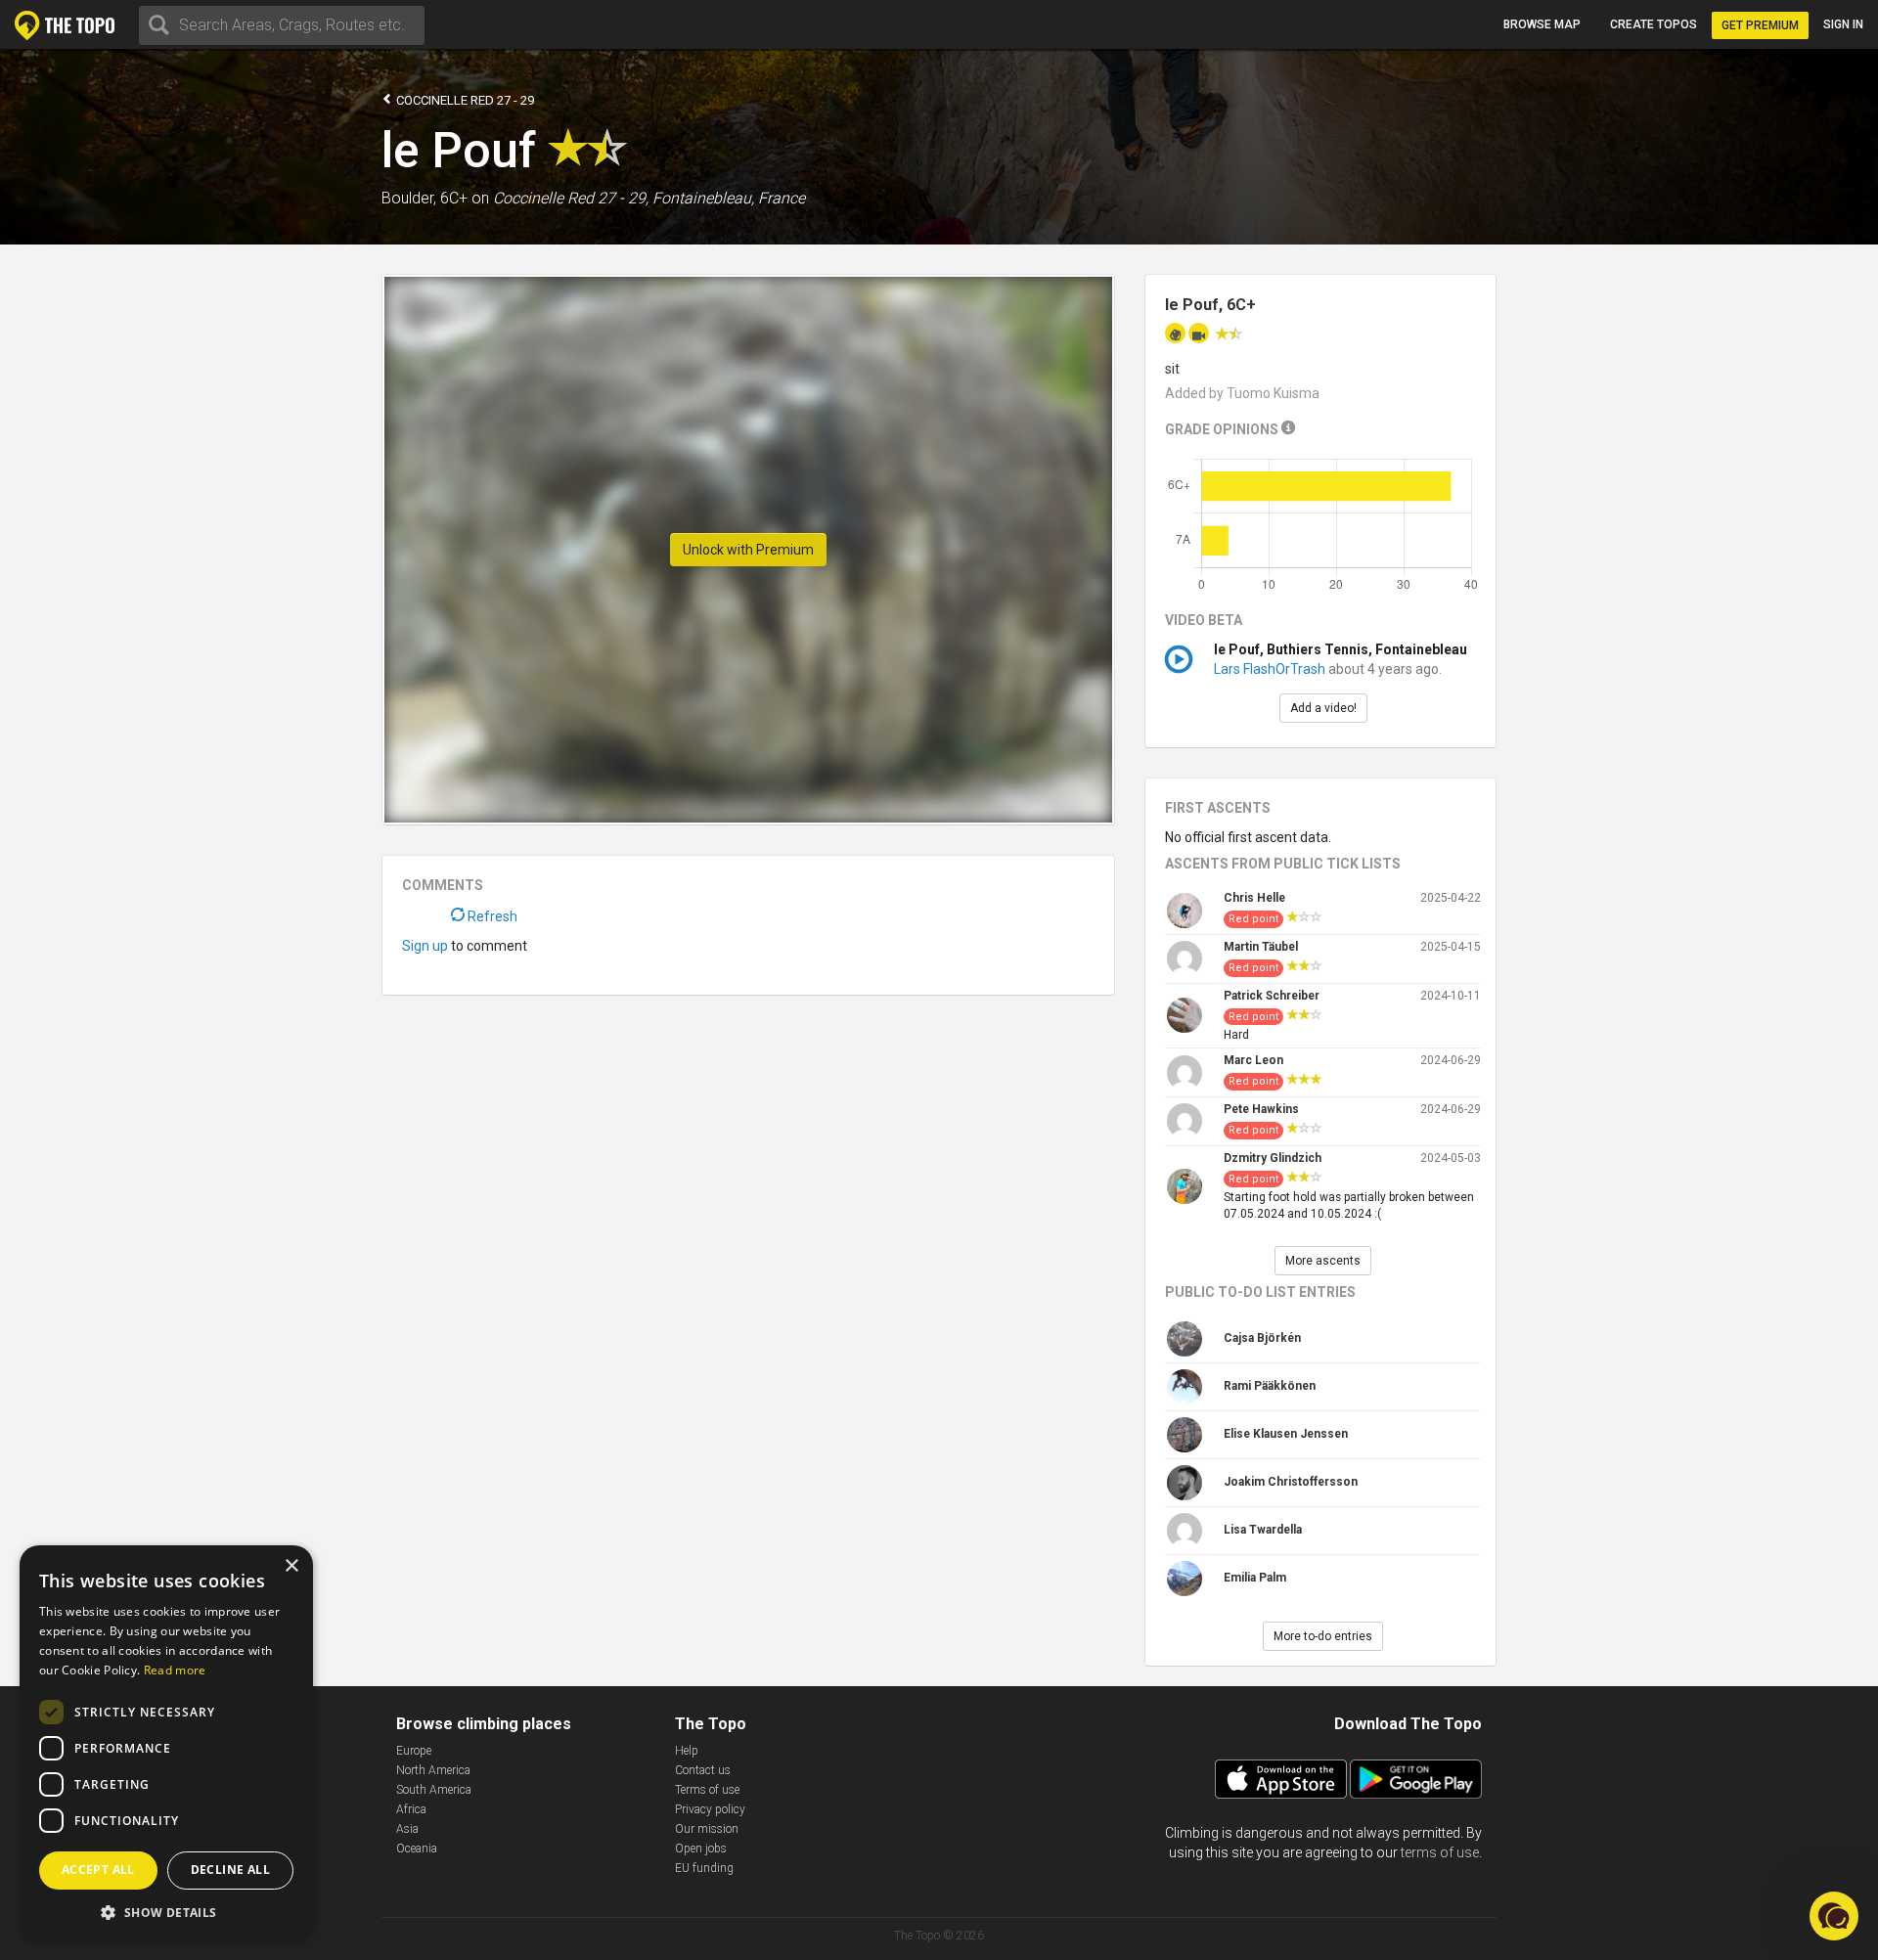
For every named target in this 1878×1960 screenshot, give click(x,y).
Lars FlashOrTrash (1271, 669)
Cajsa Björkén (1262, 1338)
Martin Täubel (1261, 947)
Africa (411, 1809)
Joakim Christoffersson (1291, 1482)
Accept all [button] (98, 1870)
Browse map (1542, 24)
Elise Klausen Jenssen (1286, 1434)
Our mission (707, 1829)
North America (433, 1770)
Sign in (1843, 24)
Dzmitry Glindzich (1273, 1158)
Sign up (425, 946)
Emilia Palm (1255, 1578)
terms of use (1440, 1852)
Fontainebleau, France (729, 198)
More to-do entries (1323, 1636)
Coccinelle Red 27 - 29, (571, 198)
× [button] (291, 1566)
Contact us (703, 1770)
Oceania (417, 1849)
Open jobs (701, 1849)
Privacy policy (710, 1809)
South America (434, 1790)
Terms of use (707, 1790)
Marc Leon (1253, 1060)
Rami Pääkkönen (1270, 1386)
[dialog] (166, 1743)
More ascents (1323, 1261)
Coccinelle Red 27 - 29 (464, 100)
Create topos (1654, 24)
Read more (175, 1670)
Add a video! (1323, 708)
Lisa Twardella (1263, 1530)
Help (687, 1751)
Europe (414, 1751)
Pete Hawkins (1261, 1109)
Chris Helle (1254, 898)
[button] (166, 1912)
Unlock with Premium (748, 550)
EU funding (704, 1868)
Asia (407, 1829)
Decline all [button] (230, 1870)
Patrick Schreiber (1272, 996)
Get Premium (1760, 25)
